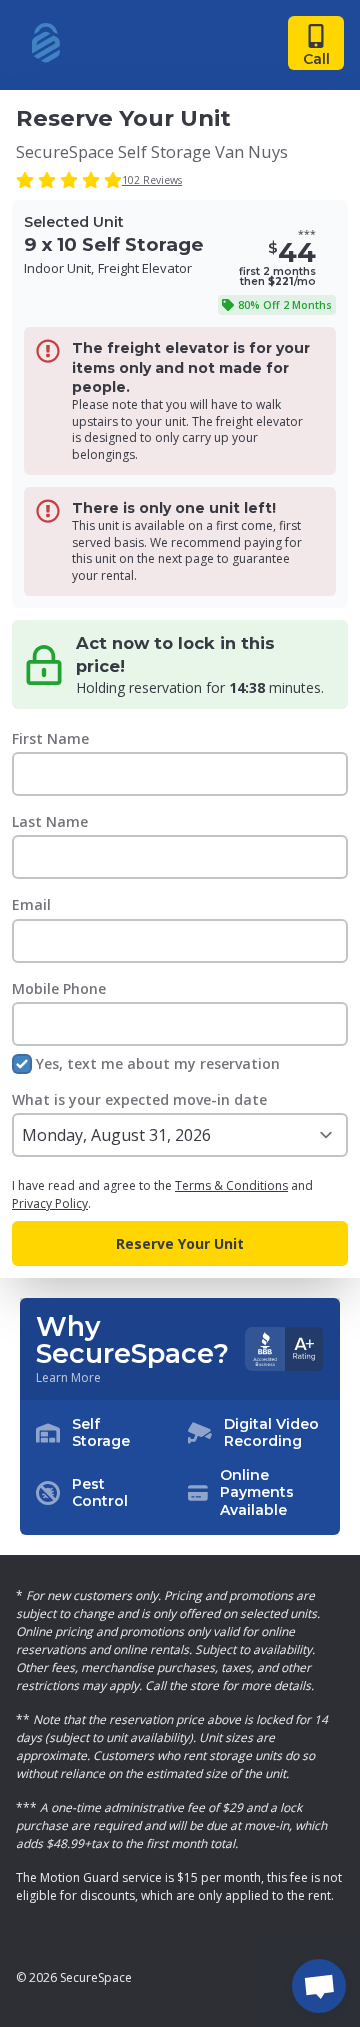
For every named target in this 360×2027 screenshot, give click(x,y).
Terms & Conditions (231, 1185)
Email (31, 904)
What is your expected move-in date (139, 1099)
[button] (180, 1468)
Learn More (68, 1378)
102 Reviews (152, 180)
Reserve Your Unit (180, 1243)
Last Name (50, 821)
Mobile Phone (59, 988)
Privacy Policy (50, 1203)
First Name (50, 738)
